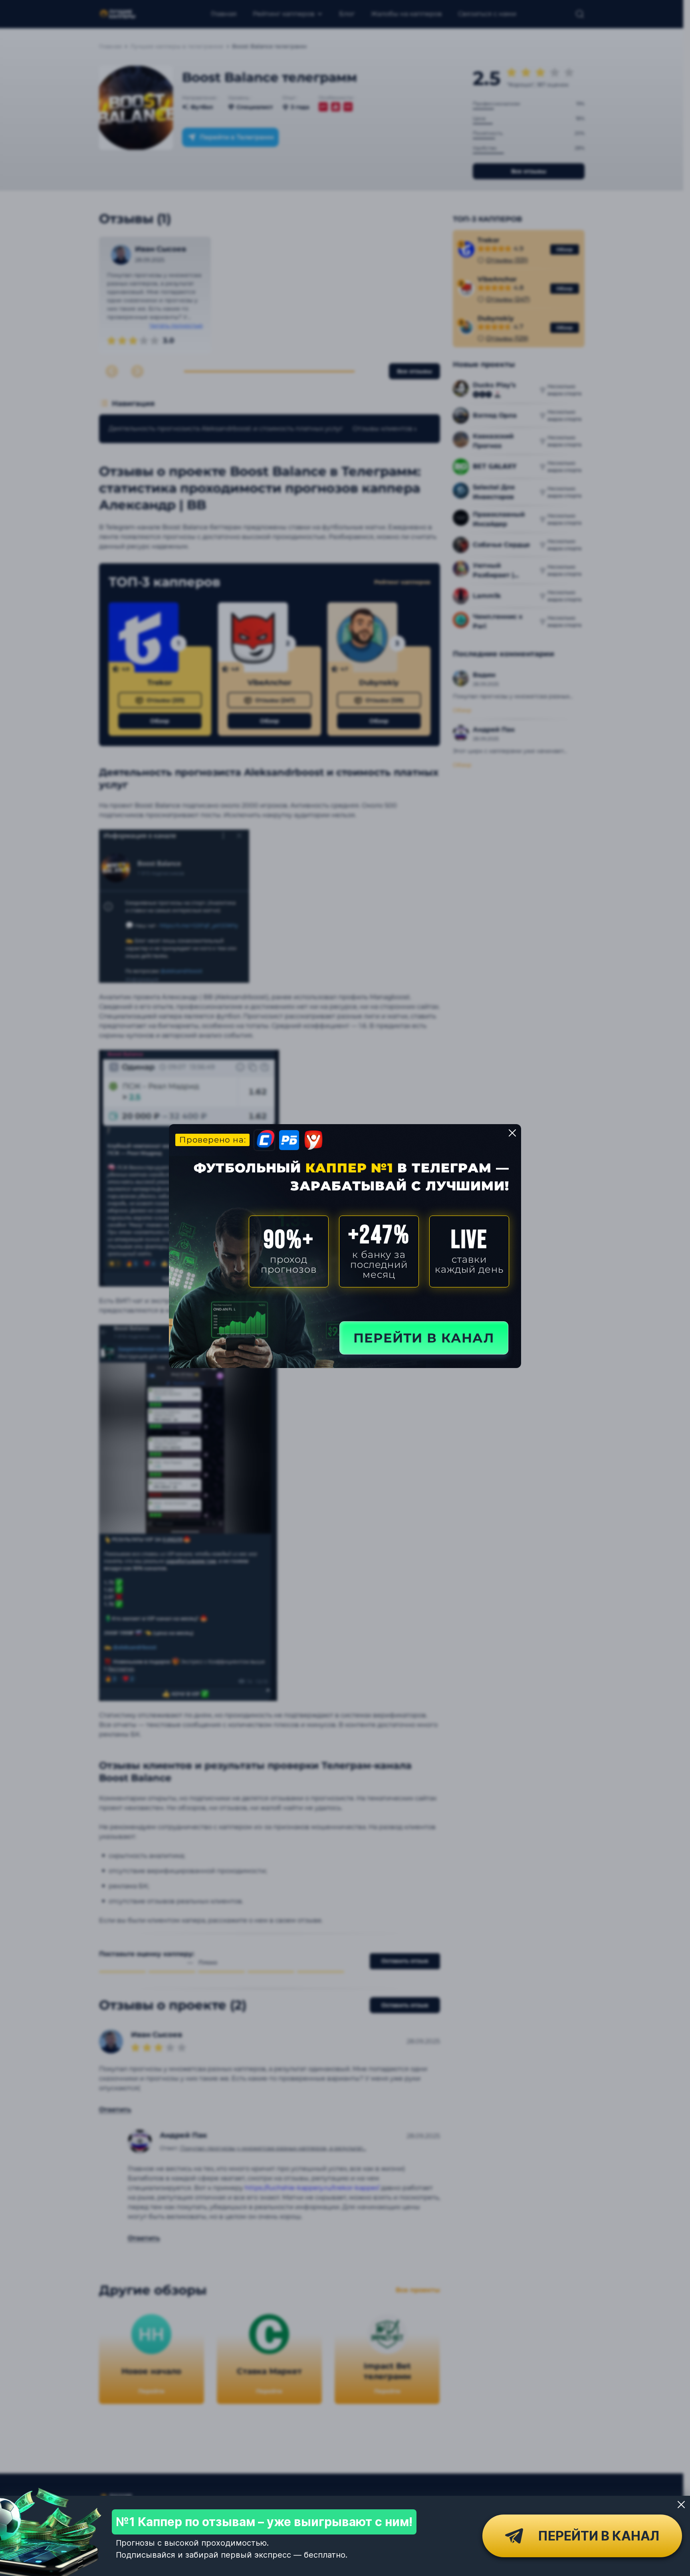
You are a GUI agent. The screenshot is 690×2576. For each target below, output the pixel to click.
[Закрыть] (681, 2505)
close (512, 1133)
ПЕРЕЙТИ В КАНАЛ (424, 1338)
